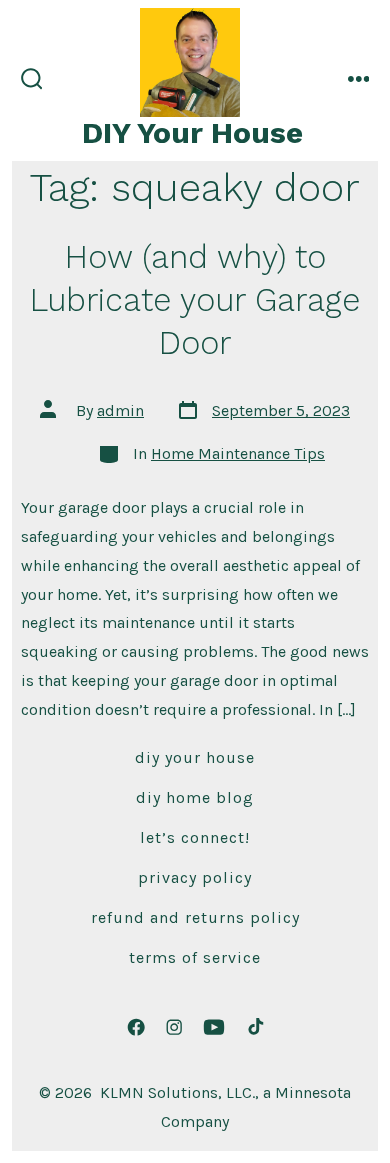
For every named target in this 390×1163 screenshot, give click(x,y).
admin (120, 410)
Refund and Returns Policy (195, 917)
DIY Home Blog (195, 797)
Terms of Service (195, 957)
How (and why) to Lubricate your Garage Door (195, 300)
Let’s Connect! (195, 837)
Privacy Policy (195, 877)
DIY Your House (195, 757)
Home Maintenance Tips (238, 453)
